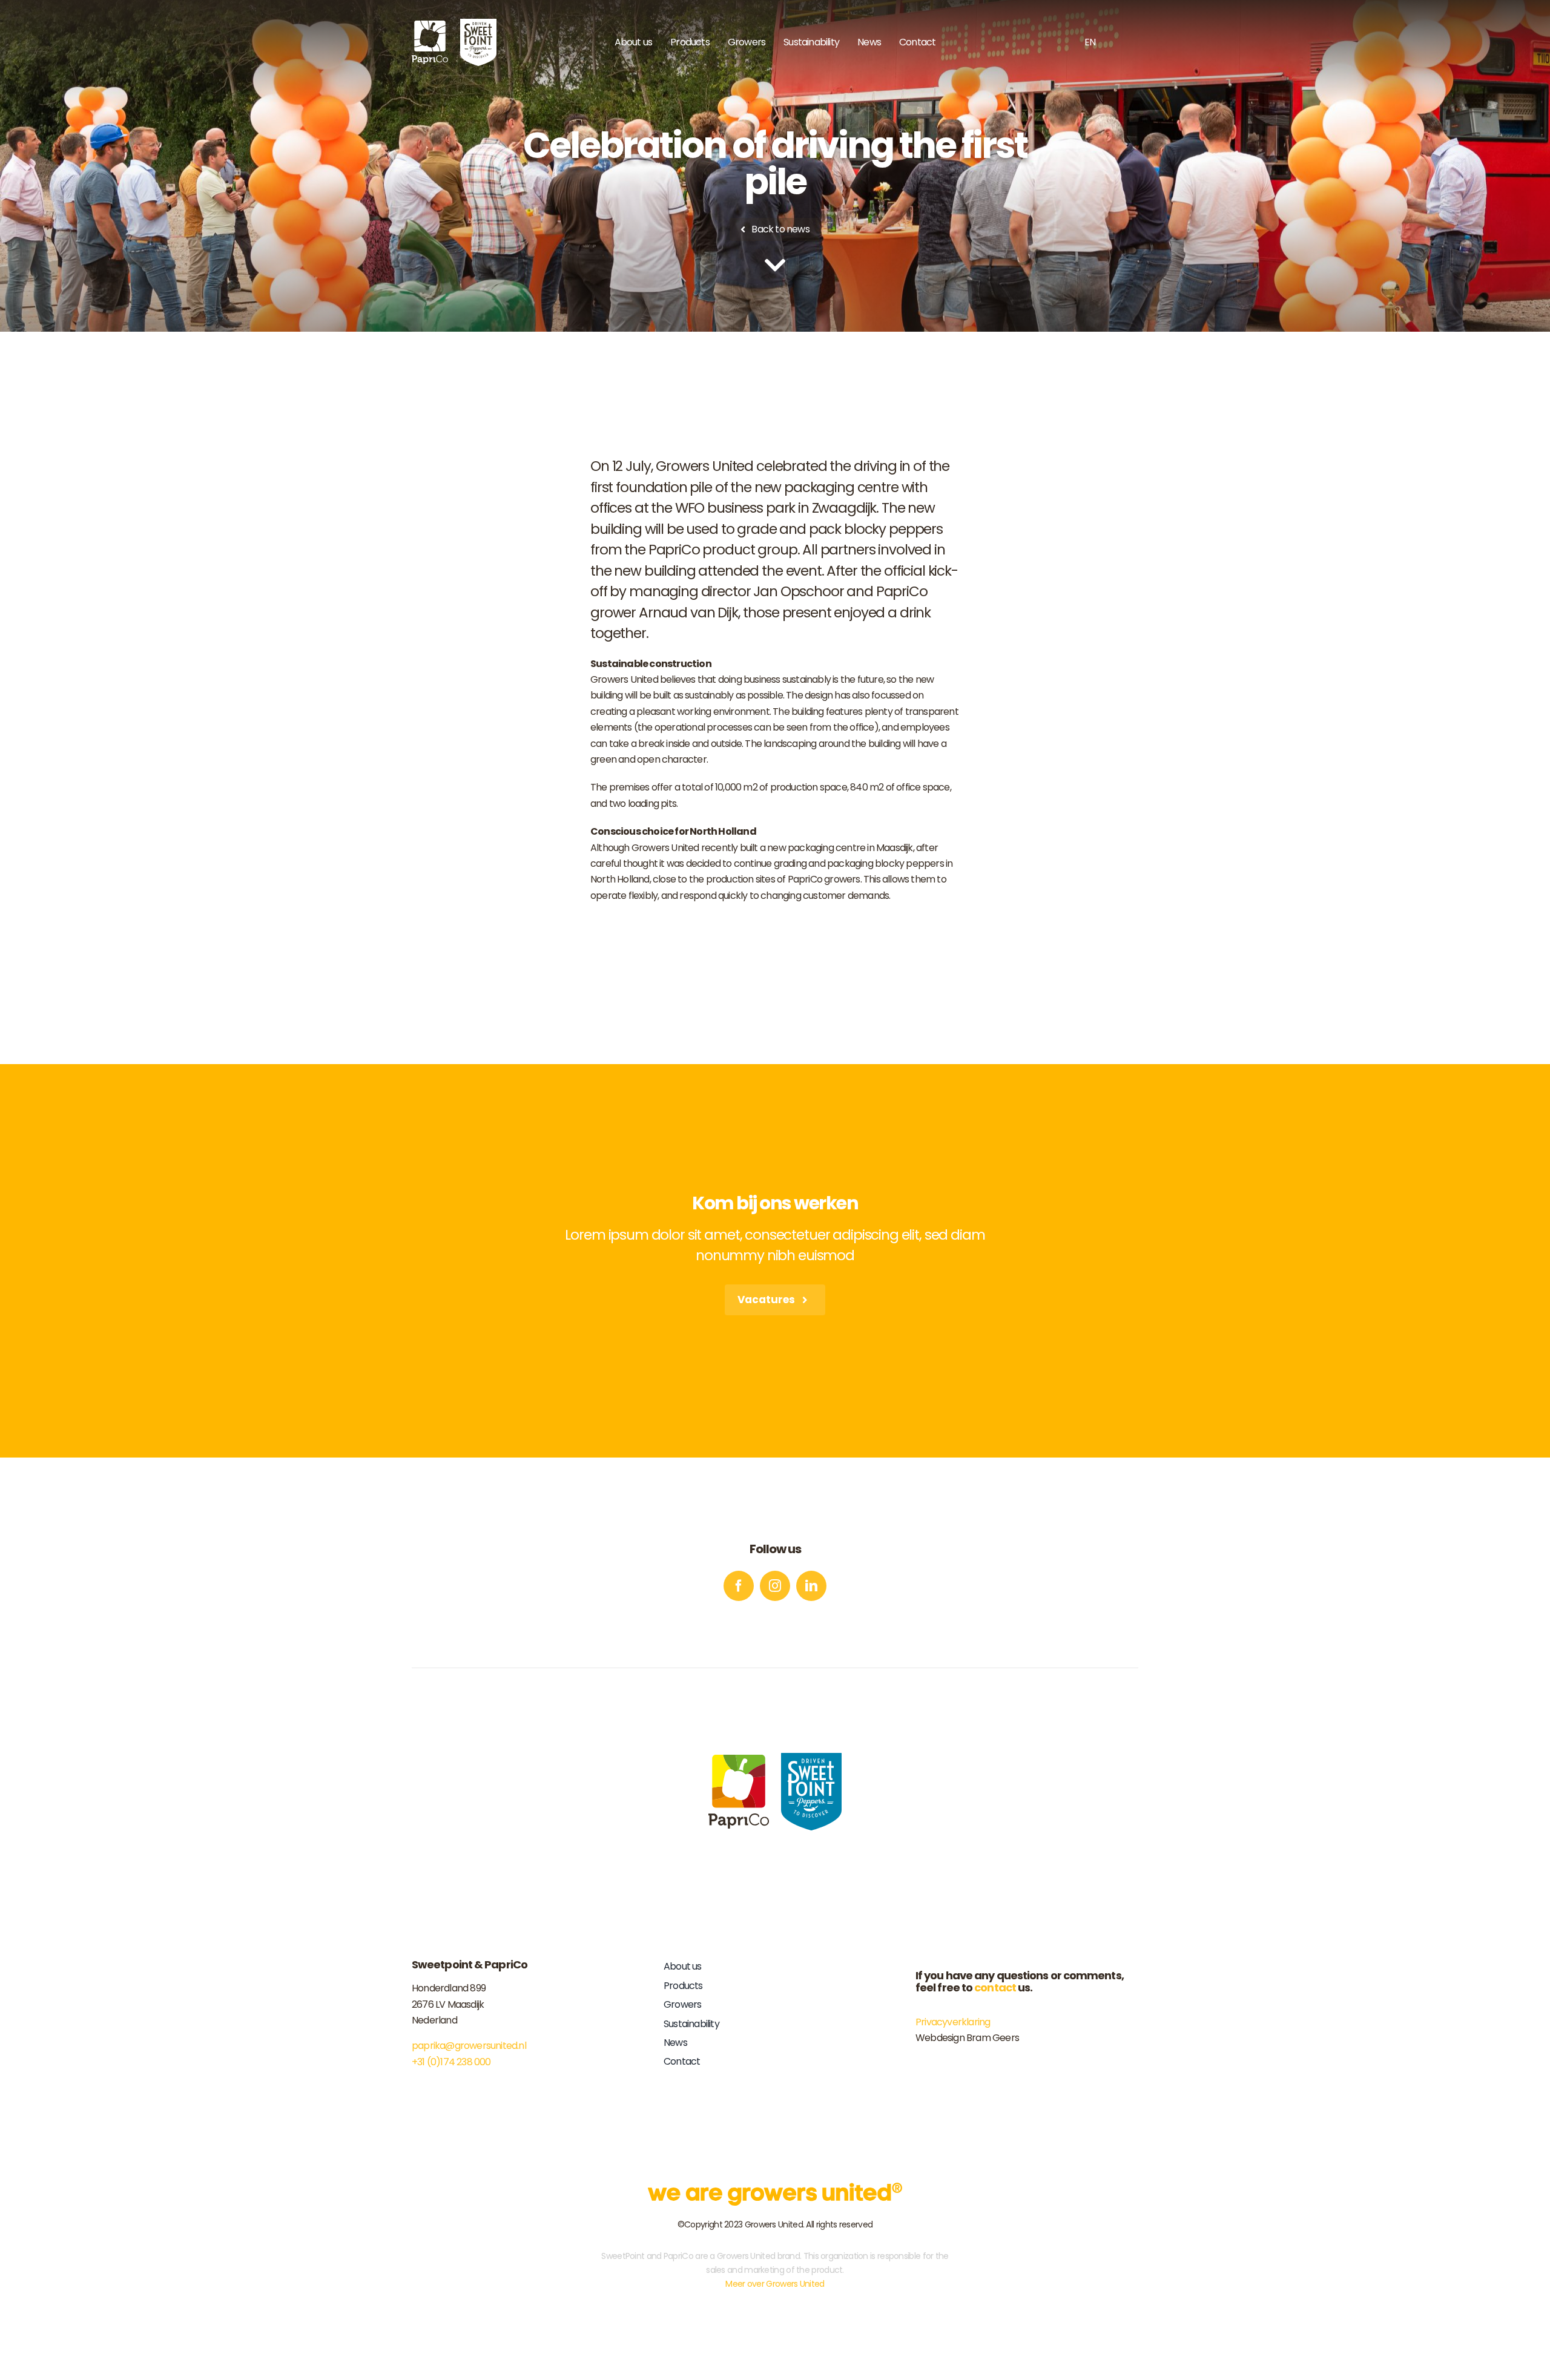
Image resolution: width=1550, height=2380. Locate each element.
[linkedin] (811, 1586)
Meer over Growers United (775, 2284)
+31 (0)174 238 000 (451, 2062)
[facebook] (739, 1586)
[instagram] (775, 1586)
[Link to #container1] (775, 265)
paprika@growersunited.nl (469, 2046)
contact (995, 1987)
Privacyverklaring (953, 2022)
